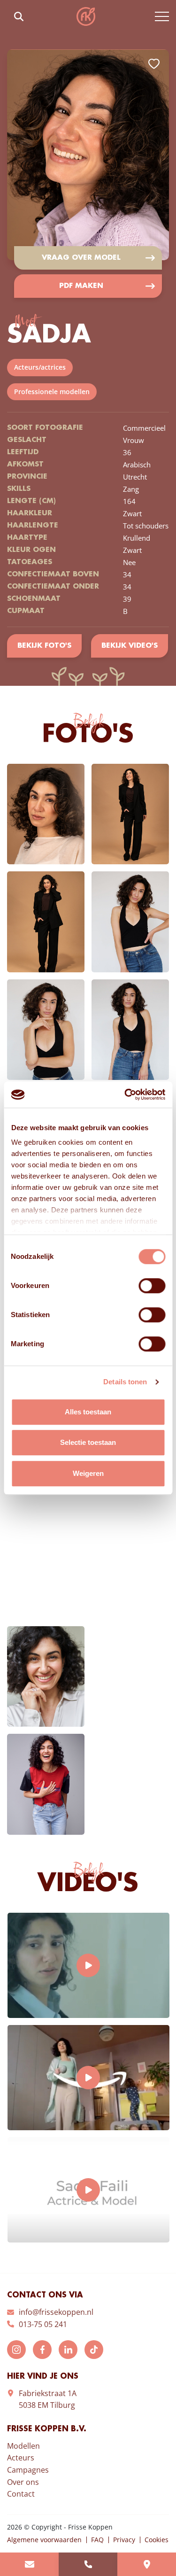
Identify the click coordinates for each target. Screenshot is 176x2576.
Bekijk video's (130, 646)
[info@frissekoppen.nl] (29, 2564)
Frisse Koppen (86, 16)
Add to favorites (154, 64)
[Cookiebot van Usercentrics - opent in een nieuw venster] (125, 1094)
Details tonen (125, 1382)
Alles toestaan (88, 1412)
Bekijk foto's (44, 646)
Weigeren (88, 1473)
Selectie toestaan (88, 1442)
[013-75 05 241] (88, 2564)
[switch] (152, 1286)
